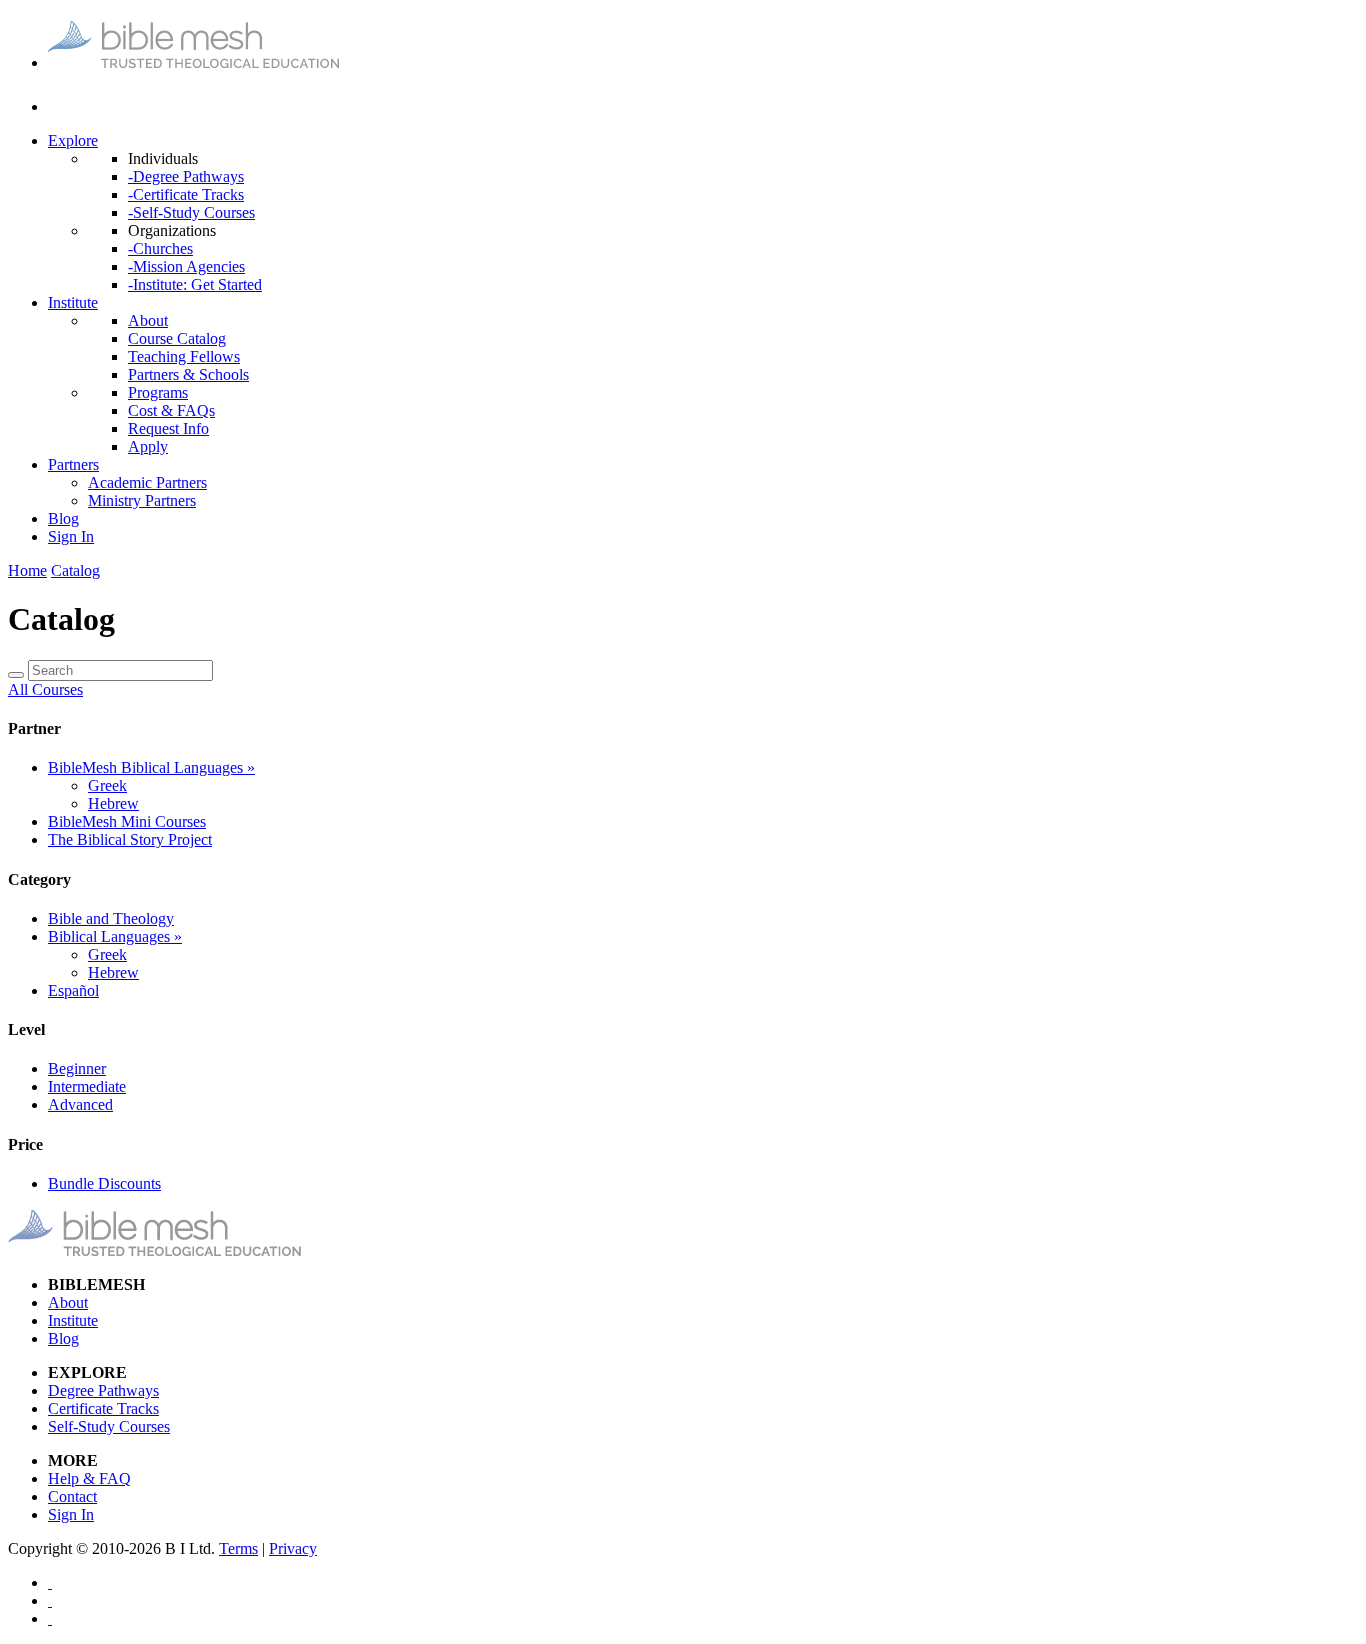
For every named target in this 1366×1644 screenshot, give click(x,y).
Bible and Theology (111, 918)
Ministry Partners (142, 500)
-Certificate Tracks (186, 194)
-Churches (160, 248)
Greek (107, 785)
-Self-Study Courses (191, 212)
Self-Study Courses (109, 1426)
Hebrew (113, 803)
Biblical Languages (115, 936)
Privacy (293, 1548)
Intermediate (87, 1086)
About (148, 320)
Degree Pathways (103, 1390)
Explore (73, 140)
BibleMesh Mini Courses (127, 821)
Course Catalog (177, 338)
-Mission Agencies (186, 266)
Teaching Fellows (184, 356)
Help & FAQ (89, 1478)
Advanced (80, 1104)
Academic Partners (147, 482)
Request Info (168, 428)
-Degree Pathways (186, 176)
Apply (148, 446)
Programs (158, 392)
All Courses (45, 689)
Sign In (71, 536)
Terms (238, 1548)
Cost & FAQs (171, 410)
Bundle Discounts (104, 1183)
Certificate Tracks (103, 1408)
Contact (72, 1496)
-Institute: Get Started (195, 284)
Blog (63, 518)
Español (73, 990)
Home (27, 570)
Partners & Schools (188, 374)
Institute (73, 302)
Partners (73, 464)
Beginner (77, 1068)
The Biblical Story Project (130, 839)
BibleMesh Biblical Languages (151, 767)
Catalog (75, 570)
